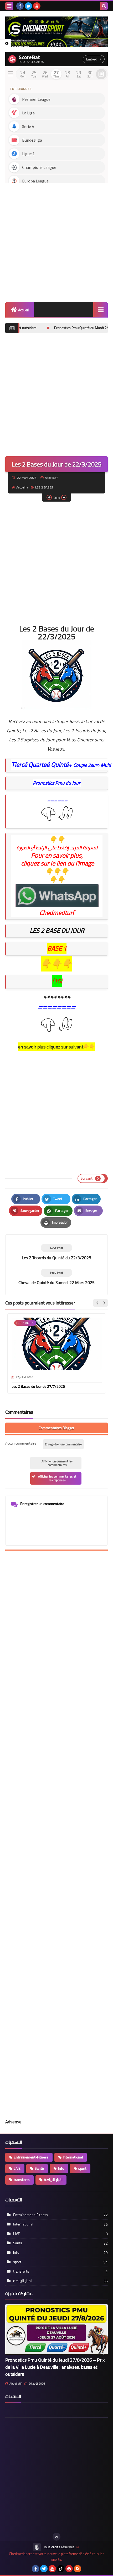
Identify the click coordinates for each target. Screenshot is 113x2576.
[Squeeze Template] (37, 2547)
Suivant (87, 1178)
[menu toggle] (9, 6)
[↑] (56, 2537)
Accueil (23, 310)
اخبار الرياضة (53, 2180)
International (73, 2157)
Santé (39, 2168)
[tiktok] (61, 2569)
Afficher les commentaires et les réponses (57, 1478)
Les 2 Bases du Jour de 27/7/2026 (38, 1386)
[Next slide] (104, 1303)
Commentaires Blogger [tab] (56, 1428)
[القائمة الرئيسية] (101, 310)
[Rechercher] (104, 6)
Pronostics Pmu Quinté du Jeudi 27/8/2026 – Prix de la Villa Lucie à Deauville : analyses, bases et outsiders (55, 2367)
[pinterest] (69, 2569)
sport (82, 2168)
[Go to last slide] (97, 1303)
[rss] (78, 2569)
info (61, 2168)
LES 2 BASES (44, 487)
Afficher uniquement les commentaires (57, 1463)
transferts (22, 2180)
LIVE (17, 2168)
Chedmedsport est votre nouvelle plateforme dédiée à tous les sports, (57, 2557)
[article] (56, 1252)
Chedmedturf (57, 913)
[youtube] (37, 6)
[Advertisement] (56, 241)
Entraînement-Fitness (31, 2157)
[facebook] (20, 6)
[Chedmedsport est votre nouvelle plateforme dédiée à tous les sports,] (56, 32)
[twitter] (28, 6)
